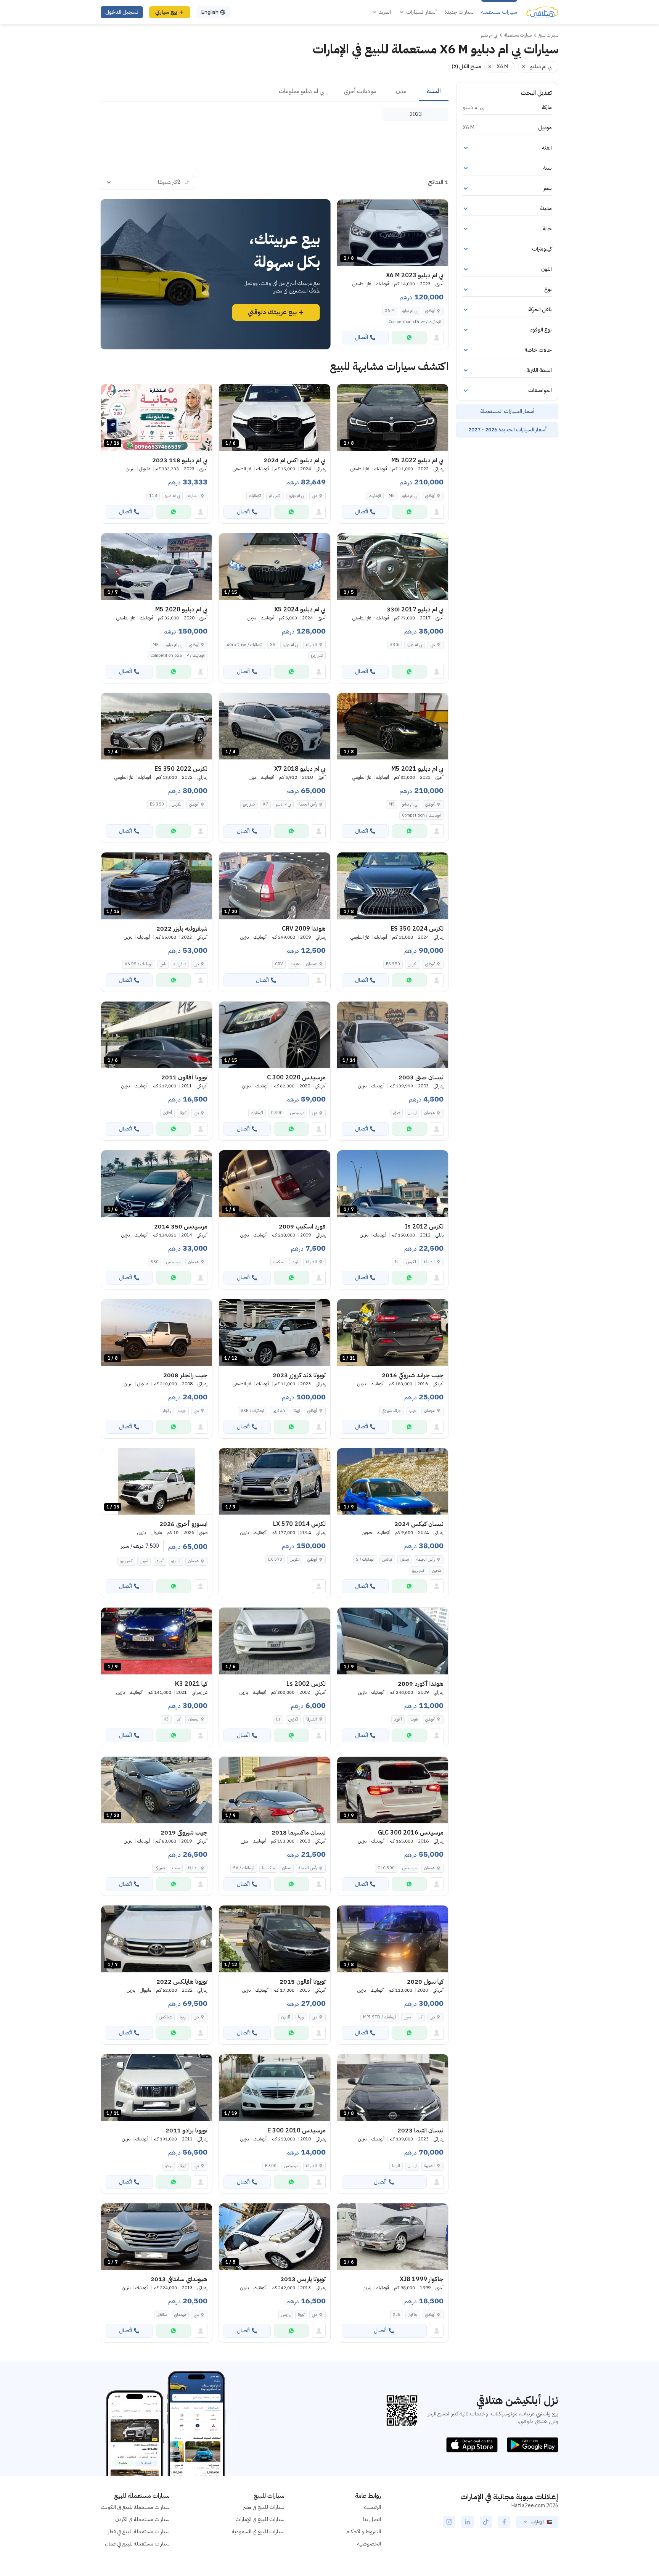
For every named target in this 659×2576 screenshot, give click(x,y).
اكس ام (275, 496)
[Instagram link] (449, 2522)
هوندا (295, 964)
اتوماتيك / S (365, 1559)
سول (407, 2017)
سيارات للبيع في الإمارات (260, 2519)
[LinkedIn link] (468, 2522)
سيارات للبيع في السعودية (258, 2532)
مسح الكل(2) (466, 67)
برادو (169, 2166)
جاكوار (413, 2315)
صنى (397, 1113)
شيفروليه (180, 964)
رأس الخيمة (308, 804)
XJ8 (397, 2315)
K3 (166, 1719)
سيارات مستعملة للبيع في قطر (139, 2532)
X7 (265, 804)
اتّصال (362, 337)
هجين (436, 1570)
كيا (178, 1719)
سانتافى (162, 2315)
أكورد (398, 1719)
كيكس (387, 1559)
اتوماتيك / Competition (421, 815)
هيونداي (180, 2315)
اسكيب (279, 1262)
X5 (273, 645)
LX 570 (275, 1559)
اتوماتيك (375, 496)
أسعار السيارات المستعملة (507, 411)
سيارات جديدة (459, 12)
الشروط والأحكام (364, 2532)
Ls (278, 1719)
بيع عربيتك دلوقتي (272, 312)
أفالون (167, 1113)
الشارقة (193, 496)
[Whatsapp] (409, 338)
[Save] (346, 209)
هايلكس (166, 2017)
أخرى (160, 1561)
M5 (392, 496)
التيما (396, 2166)
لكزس (177, 804)
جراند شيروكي (391, 1411)
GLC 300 (386, 1868)
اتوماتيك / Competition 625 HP (178, 655)
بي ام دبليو (410, 311)
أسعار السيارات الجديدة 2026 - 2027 (507, 430)
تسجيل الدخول (122, 12)
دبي (314, 496)
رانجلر (167, 1411)
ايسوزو (176, 1561)
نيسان (412, 1113)
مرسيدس (297, 1113)
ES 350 (157, 804)
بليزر (163, 964)
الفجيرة (429, 2166)
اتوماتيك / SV (244, 1868)
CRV (279, 964)
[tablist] (275, 92)
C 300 (277, 1113)
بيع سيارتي (166, 12)
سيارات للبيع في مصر (264, 2507)
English (210, 12)
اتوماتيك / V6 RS (139, 964)
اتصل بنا (372, 2519)
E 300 (271, 2166)
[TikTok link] (486, 2522)
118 (153, 496)
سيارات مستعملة (499, 12)
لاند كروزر (279, 1411)
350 (155, 1262)
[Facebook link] (504, 2522)
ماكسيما (268, 1868)
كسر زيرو (317, 655)
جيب (413, 1411)
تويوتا (183, 1113)
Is (396, 1262)
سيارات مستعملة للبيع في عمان (137, 2544)
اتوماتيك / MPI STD (380, 2017)
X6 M (390, 311)
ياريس (286, 2315)
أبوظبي (430, 311)
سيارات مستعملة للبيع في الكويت (135, 2507)
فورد (295, 1262)
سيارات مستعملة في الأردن (142, 2519)
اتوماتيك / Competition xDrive (415, 322)
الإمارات (537, 2522)
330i (395, 645)
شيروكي (160, 1868)
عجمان (312, 964)
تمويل (144, 1561)
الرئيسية (373, 2507)
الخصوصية (369, 2544)
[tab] (434, 92)
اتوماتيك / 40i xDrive (244, 645)
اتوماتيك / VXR (253, 1411)
